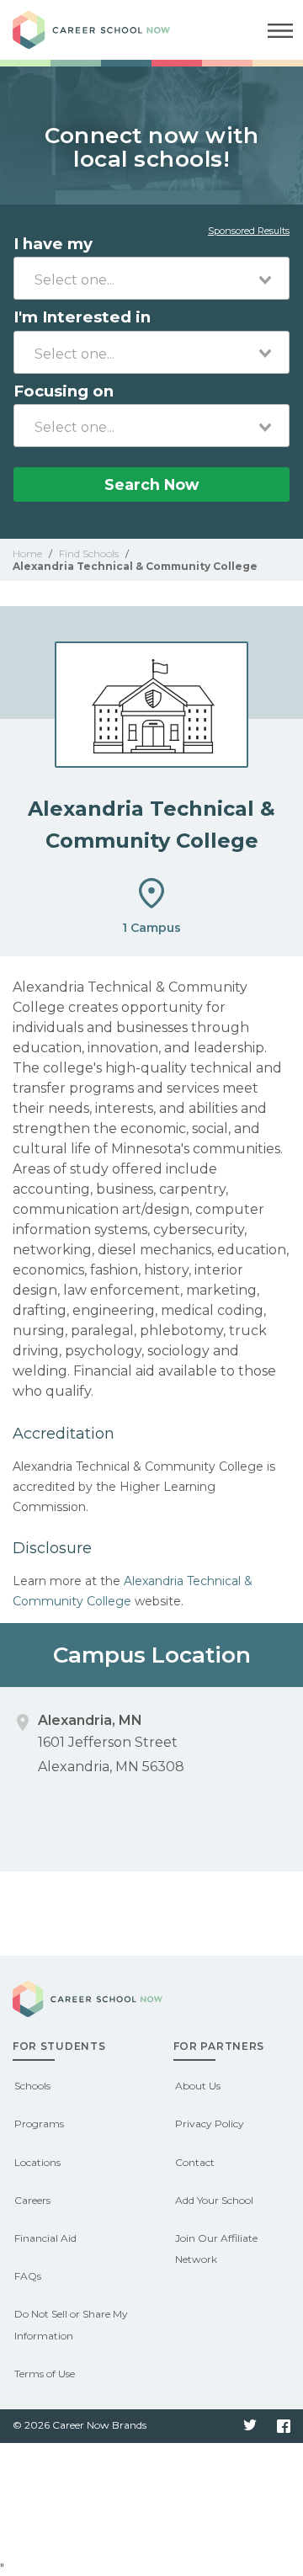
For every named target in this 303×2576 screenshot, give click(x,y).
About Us (198, 2086)
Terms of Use (45, 2374)
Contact (195, 2162)
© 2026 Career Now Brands (80, 2425)
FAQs (28, 2276)
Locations (37, 2162)
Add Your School (214, 2200)
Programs (39, 2124)
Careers (32, 2200)
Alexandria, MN (90, 1720)
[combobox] (151, 278)
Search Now (151, 484)
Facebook (284, 2426)
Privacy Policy (210, 2124)
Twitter (250, 2426)
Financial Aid (45, 2238)
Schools (32, 2086)
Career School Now (105, 30)
